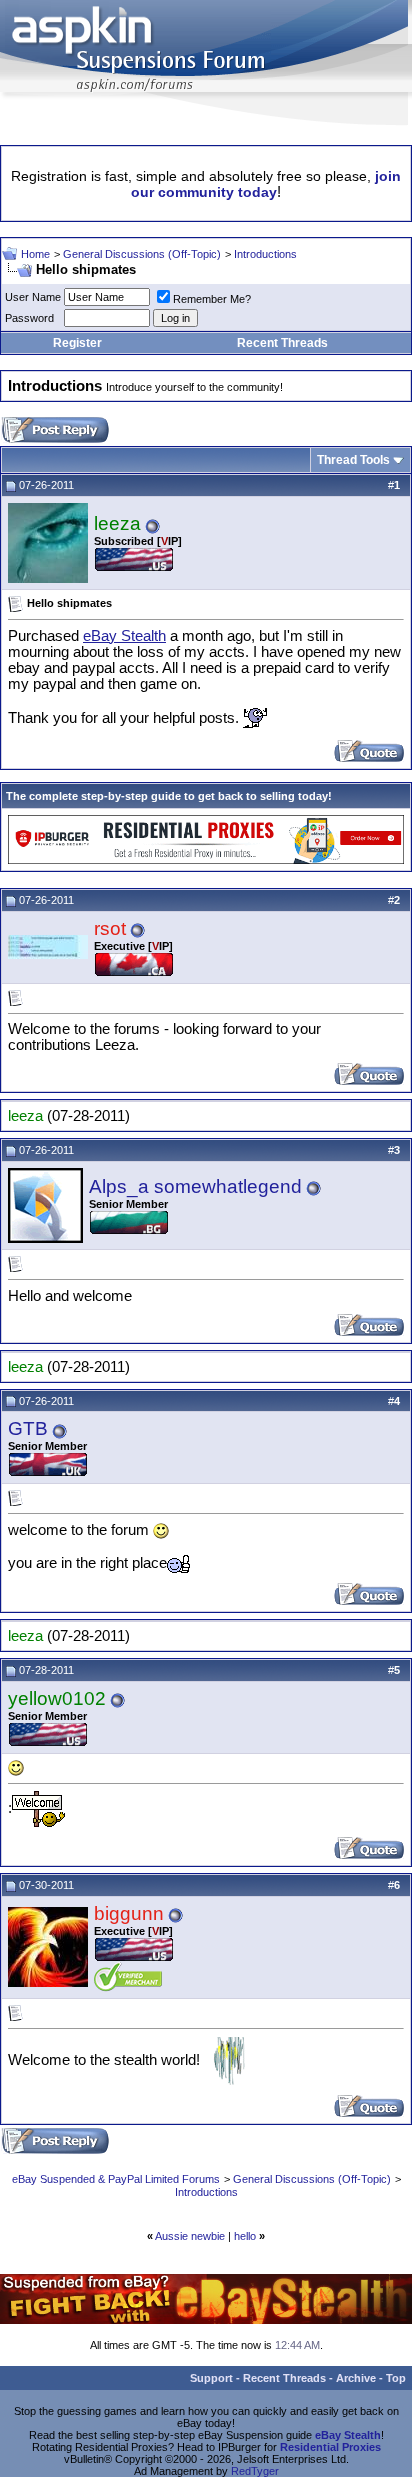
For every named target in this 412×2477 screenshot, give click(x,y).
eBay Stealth (124, 636)
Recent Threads (282, 343)
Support (211, 2378)
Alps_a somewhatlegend (195, 1186)
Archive (356, 2378)
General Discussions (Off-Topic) (142, 254)
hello (245, 2236)
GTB (28, 1428)
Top (396, 2378)
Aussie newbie (190, 2236)
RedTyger (255, 2471)
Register (77, 343)
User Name (33, 297)
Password (29, 318)
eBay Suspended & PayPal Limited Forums (116, 2179)
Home (35, 254)
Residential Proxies (330, 2447)
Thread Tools (353, 460)
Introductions (265, 254)
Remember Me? (212, 299)
